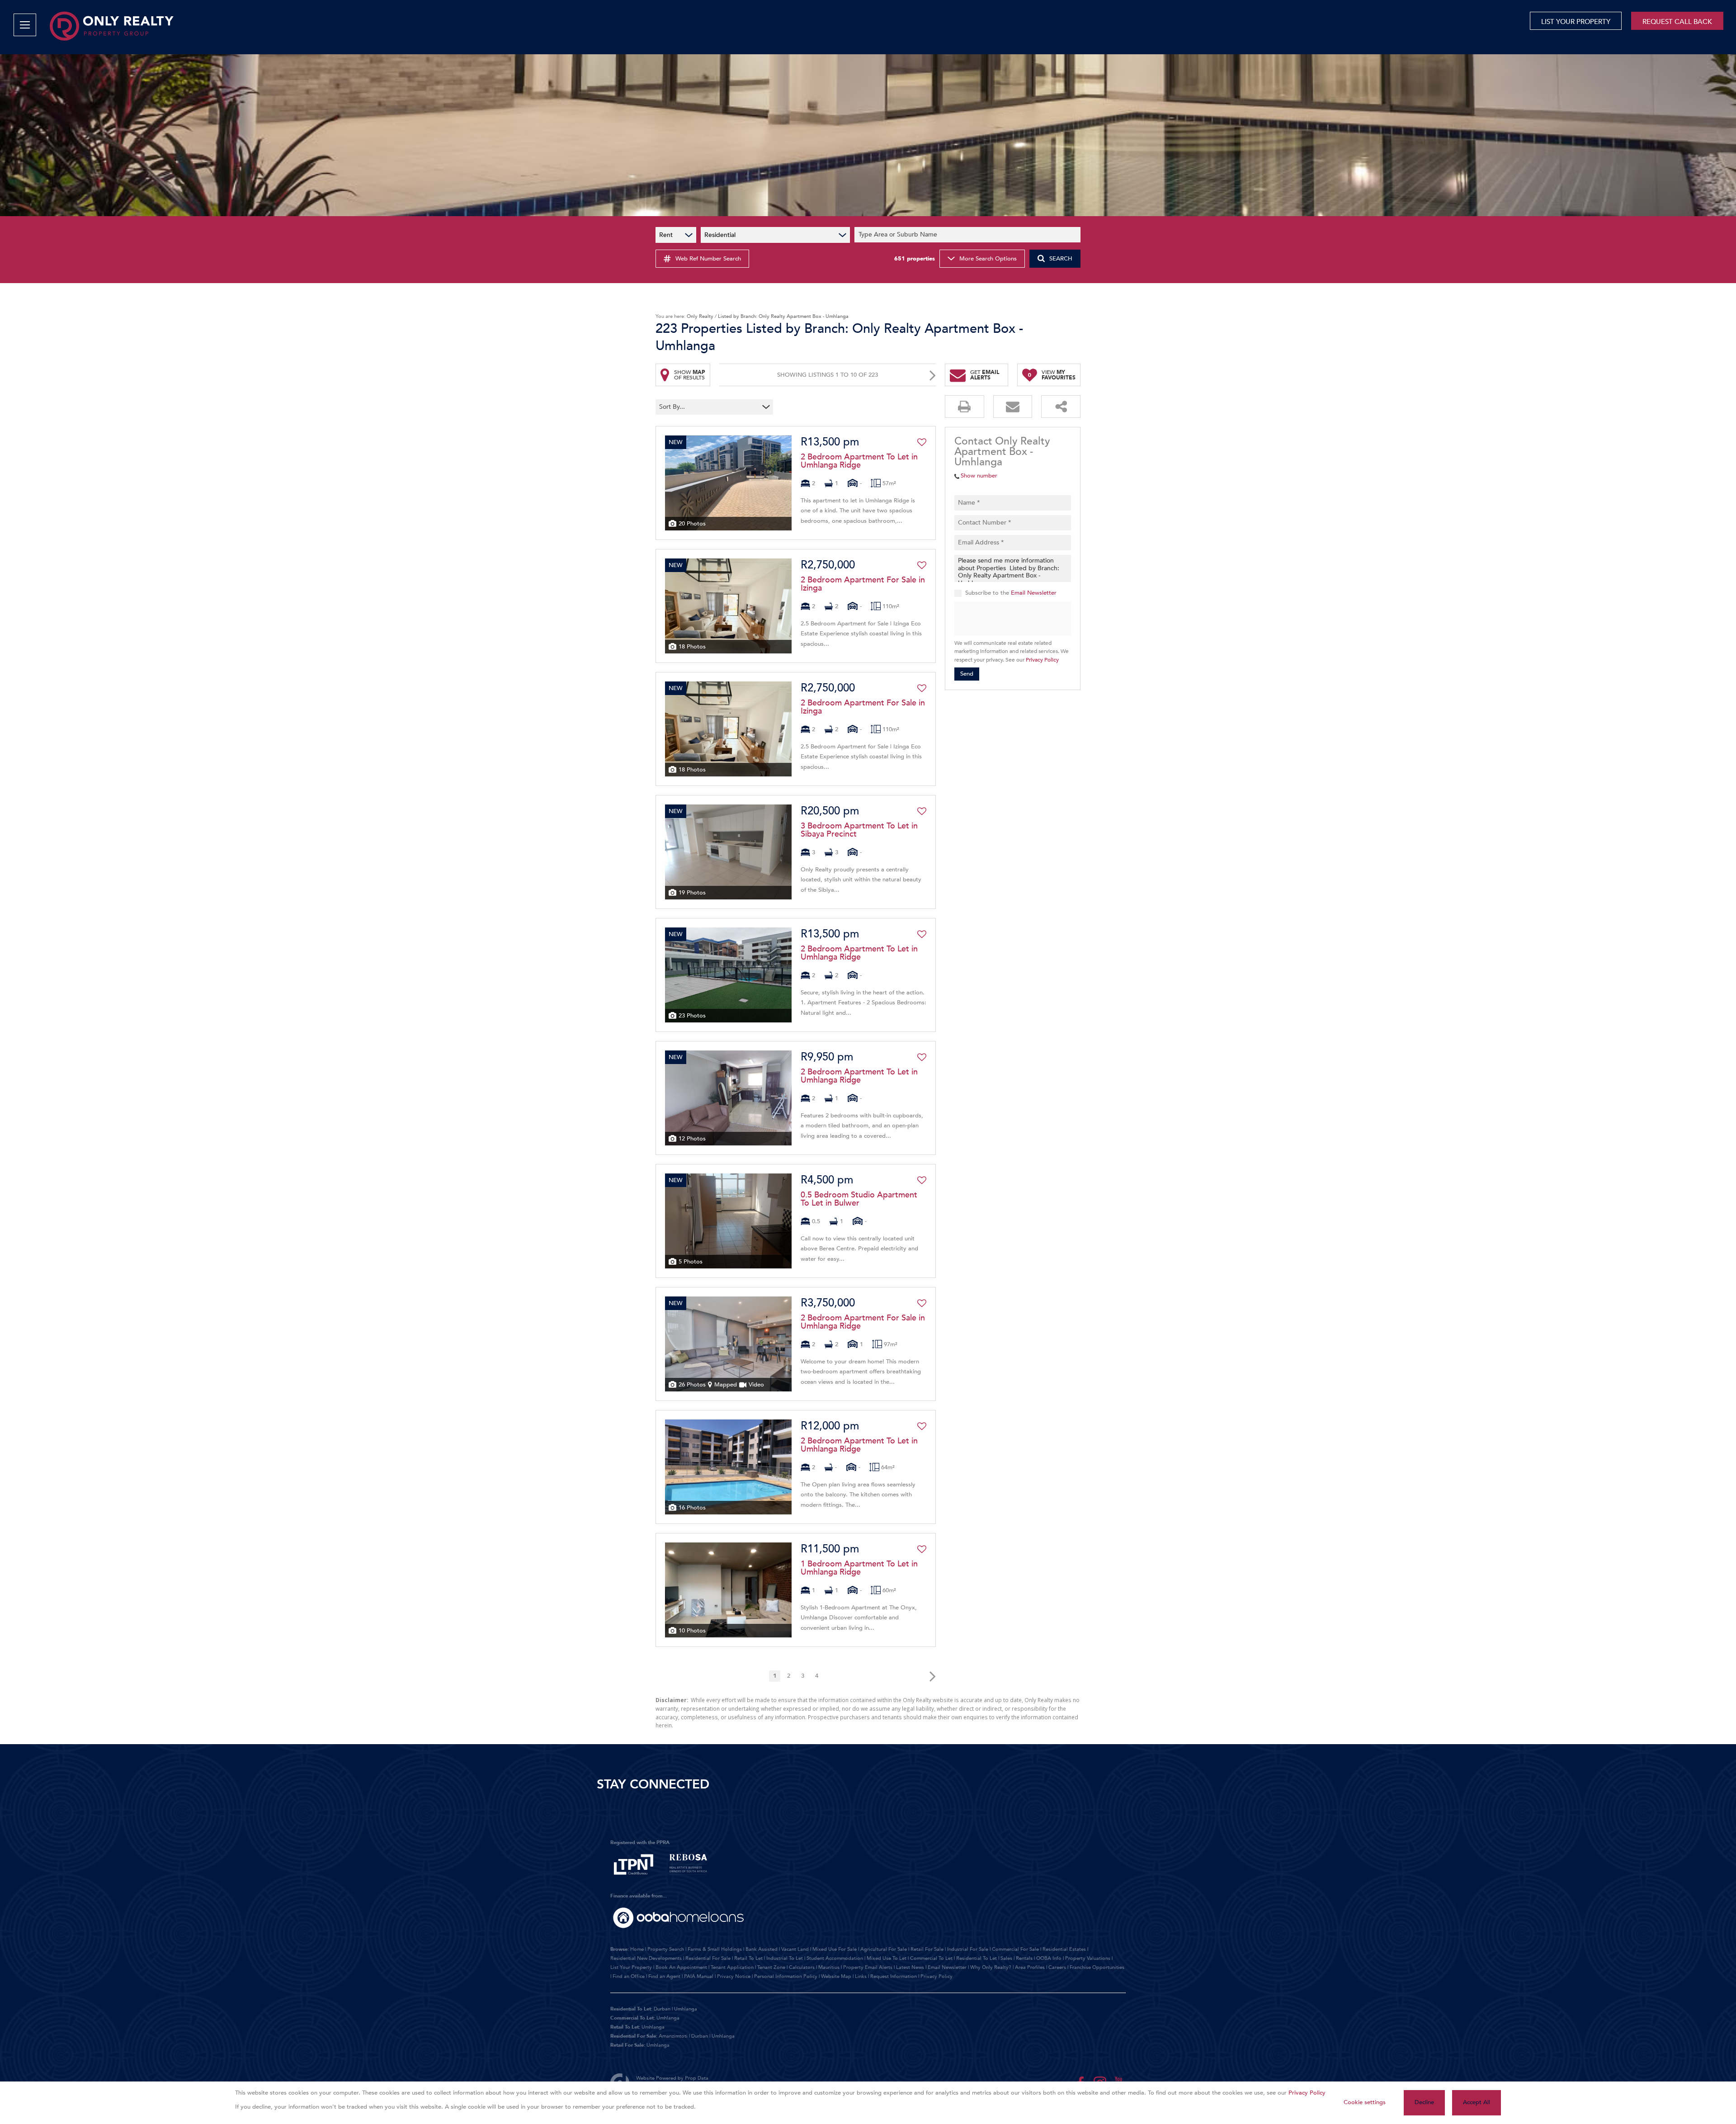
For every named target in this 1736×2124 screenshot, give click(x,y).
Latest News (910, 1967)
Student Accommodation (835, 1958)
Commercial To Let (931, 1958)
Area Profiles (1030, 1967)
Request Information (894, 1976)
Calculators (802, 1967)
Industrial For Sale (968, 1949)
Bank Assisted (762, 1949)
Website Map (836, 1976)
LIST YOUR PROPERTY (1576, 22)
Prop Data (697, 2078)
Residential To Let (976, 1958)
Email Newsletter (1034, 593)
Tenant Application (732, 1967)
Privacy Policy (1042, 660)
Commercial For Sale (1015, 1949)
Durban (662, 2009)
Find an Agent (664, 1976)
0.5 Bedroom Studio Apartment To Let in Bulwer (859, 1199)
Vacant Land (795, 1949)
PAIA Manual (699, 1976)
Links (861, 1976)
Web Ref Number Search (708, 259)
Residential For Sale (708, 1958)
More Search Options (988, 259)
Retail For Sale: (628, 2045)
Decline (1424, 2102)
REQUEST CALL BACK (1677, 22)
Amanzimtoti (673, 2036)
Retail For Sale (927, 1949)
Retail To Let (748, 1958)
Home (637, 1949)
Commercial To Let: (633, 2018)
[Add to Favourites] (922, 442)
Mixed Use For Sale (835, 1949)
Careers (1057, 1967)
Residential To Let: (631, 2009)
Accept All (1477, 2102)
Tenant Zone (771, 1967)
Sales (1006, 1958)
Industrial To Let (785, 1958)
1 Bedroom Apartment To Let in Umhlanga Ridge (859, 1568)
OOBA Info (1049, 1958)
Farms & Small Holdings (715, 1949)
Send (967, 674)
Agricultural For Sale (884, 1949)
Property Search (666, 1949)
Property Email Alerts (868, 1967)
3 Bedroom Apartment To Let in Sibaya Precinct (859, 830)
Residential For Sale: (634, 2036)
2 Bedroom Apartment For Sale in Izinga (863, 584)
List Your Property (631, 1967)
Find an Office (629, 1976)
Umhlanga (686, 2009)
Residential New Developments (646, 1958)
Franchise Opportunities (1097, 1967)
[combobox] (969, 235)
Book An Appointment (681, 1967)
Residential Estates (1064, 1949)
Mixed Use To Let (887, 1958)
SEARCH (1061, 259)
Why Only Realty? (991, 1967)
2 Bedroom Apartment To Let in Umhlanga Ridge (859, 461)
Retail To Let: (625, 2027)
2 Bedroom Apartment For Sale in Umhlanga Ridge (863, 1322)
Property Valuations (1088, 1958)
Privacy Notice (734, 1976)
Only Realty (700, 316)
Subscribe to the (1011, 593)
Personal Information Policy (786, 1976)
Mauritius (829, 1967)
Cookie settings (1365, 2102)
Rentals (1024, 1958)
